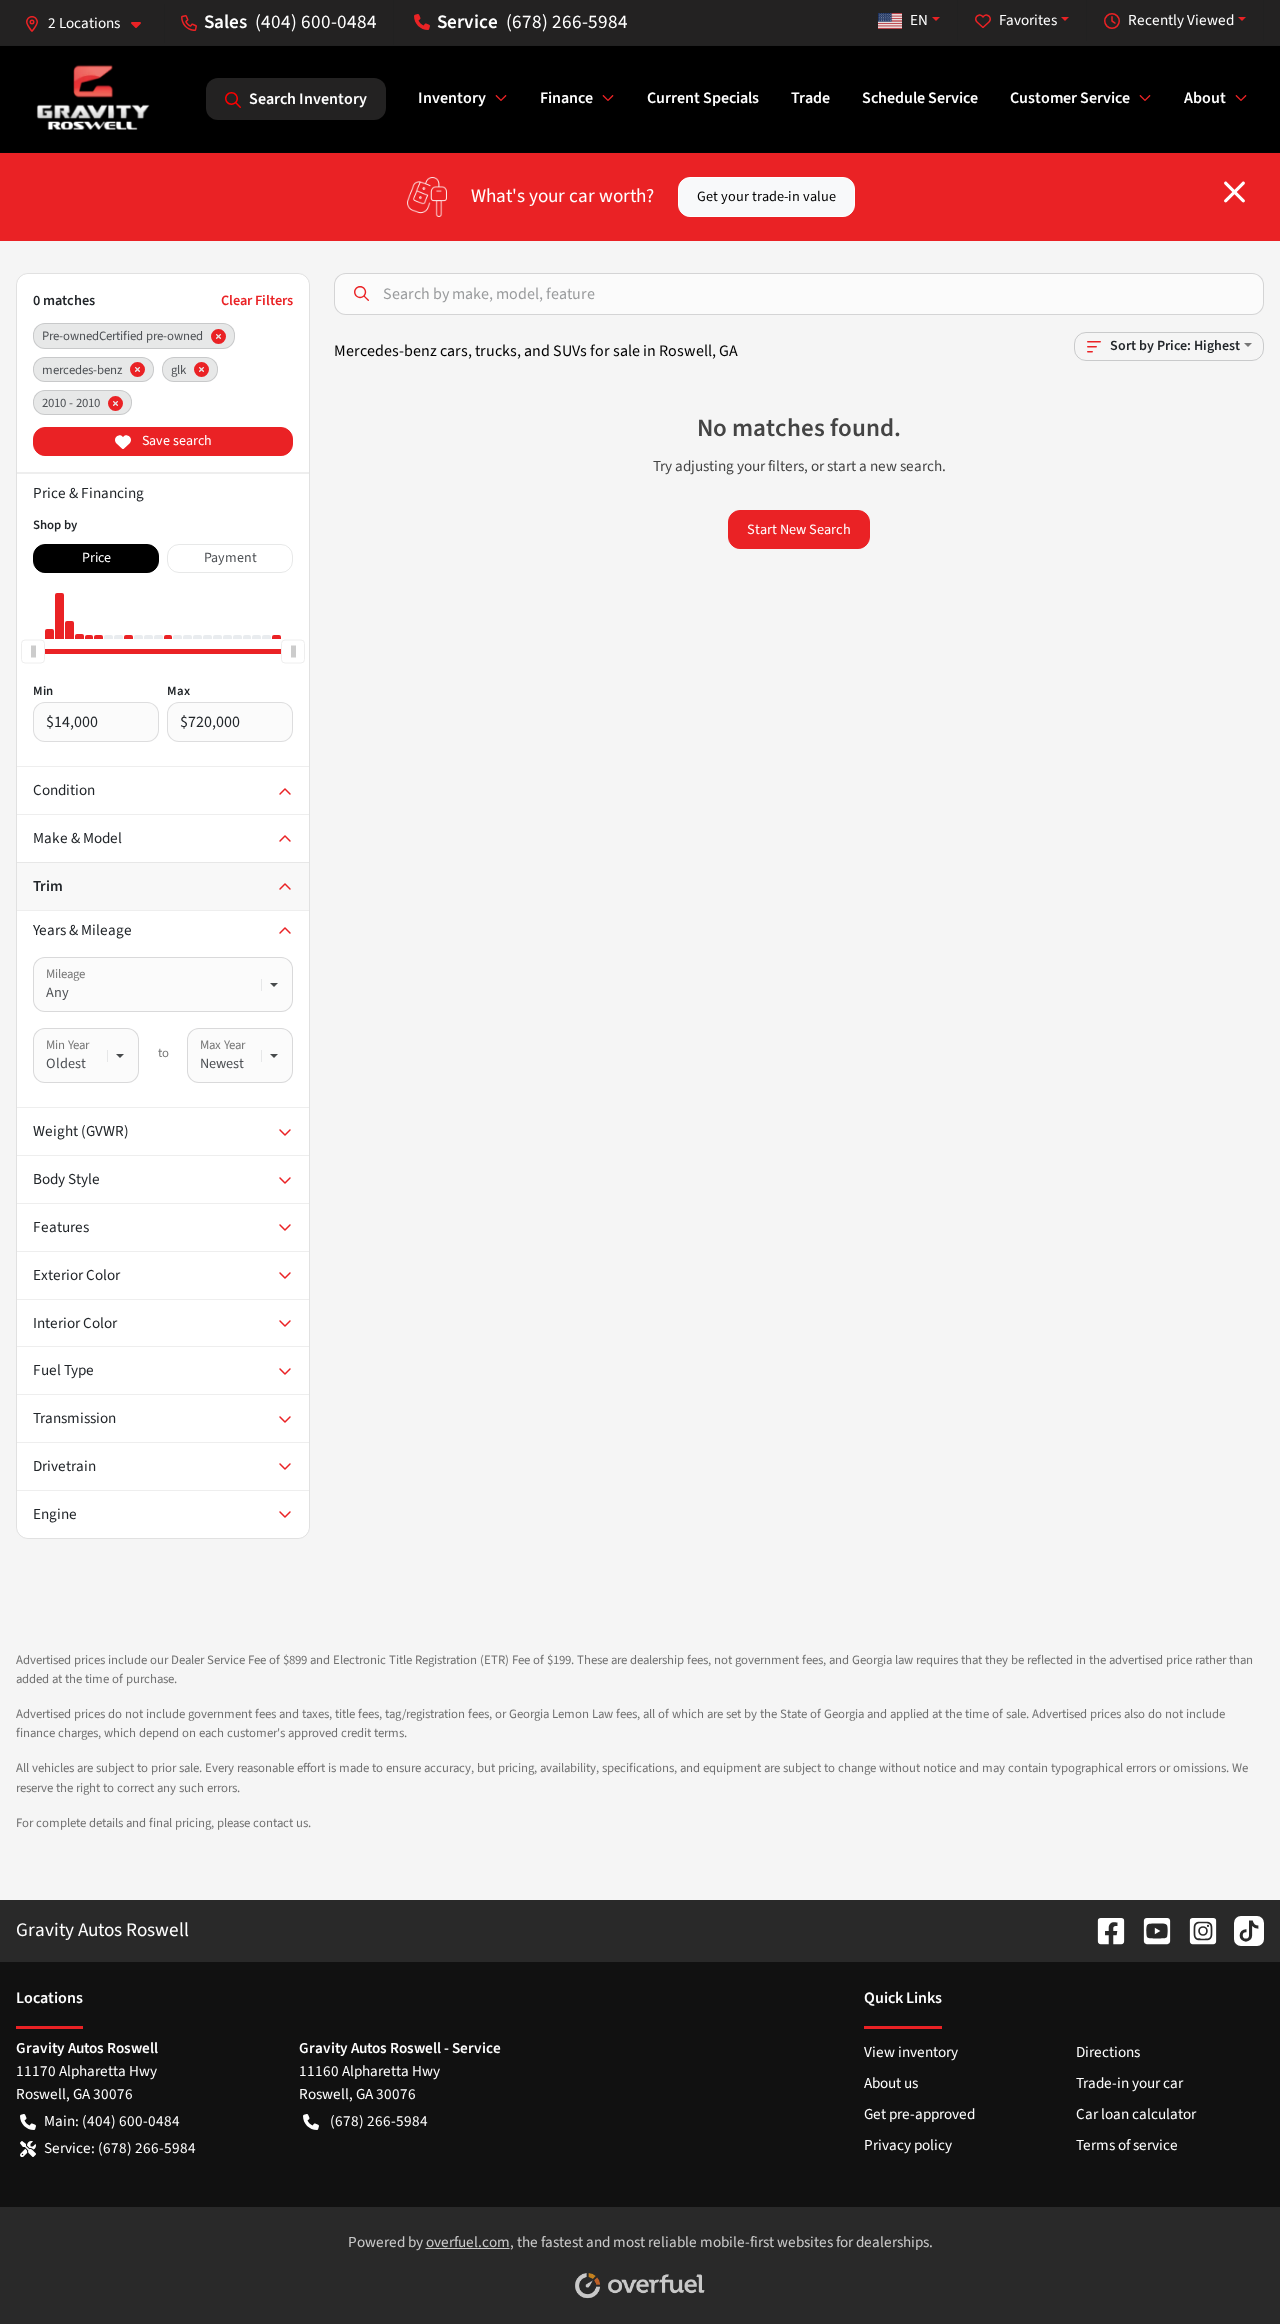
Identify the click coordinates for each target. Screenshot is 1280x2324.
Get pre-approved (919, 2114)
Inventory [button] (452, 98)
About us (891, 2083)
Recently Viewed (1181, 20)
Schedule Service (920, 98)
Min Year (67, 1045)
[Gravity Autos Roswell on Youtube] (1149, 1930)
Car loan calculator (1136, 2114)
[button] (90, 23)
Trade (810, 98)
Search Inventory (308, 99)
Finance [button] (566, 98)
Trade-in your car (1129, 2083)
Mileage (65, 974)
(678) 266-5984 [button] (567, 22)
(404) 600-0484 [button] (316, 22)
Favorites (1028, 20)
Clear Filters (257, 300)
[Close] (1234, 192)
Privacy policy (908, 2145)
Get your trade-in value (766, 196)
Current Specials (703, 98)
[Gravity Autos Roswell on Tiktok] (1241, 1930)
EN (919, 20)
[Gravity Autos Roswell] (93, 98)
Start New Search (799, 529)
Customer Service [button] (1070, 98)
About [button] (1205, 98)
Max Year (222, 1045)
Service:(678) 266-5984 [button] (120, 2148)
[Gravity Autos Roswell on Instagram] (1195, 1930)
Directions (1108, 2052)
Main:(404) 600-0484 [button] (112, 2121)
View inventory (911, 2052)
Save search (175, 441)
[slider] (33, 651)
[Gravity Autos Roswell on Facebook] (1103, 1930)
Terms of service (1127, 2145)
